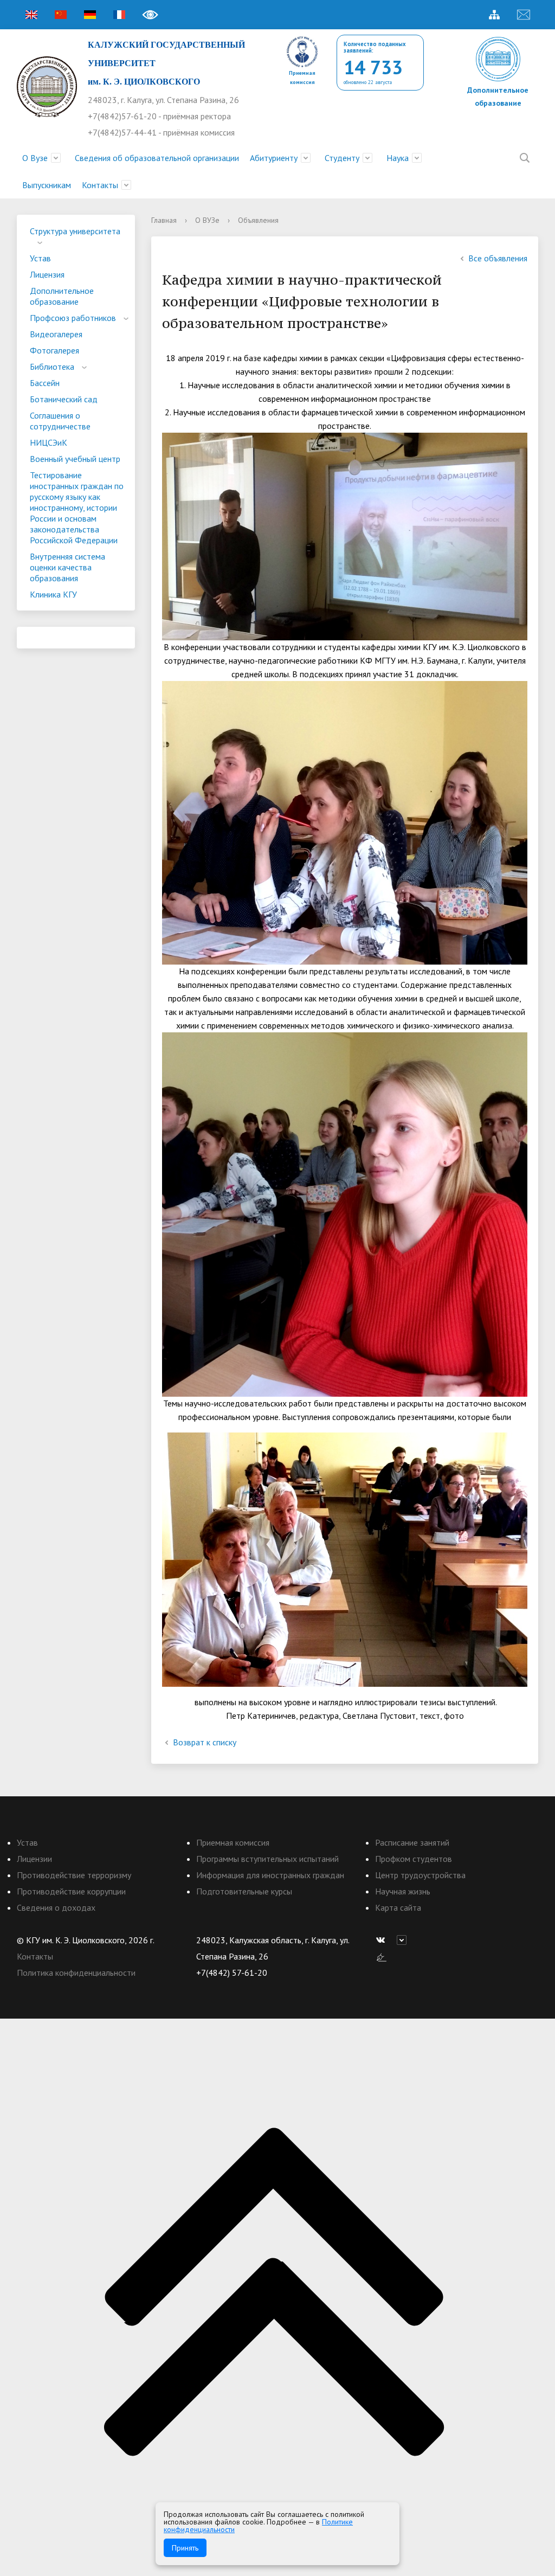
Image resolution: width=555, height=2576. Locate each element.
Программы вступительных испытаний (267, 1859)
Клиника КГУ (53, 594)
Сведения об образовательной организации (157, 158)
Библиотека (52, 367)
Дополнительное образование (62, 296)
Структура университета (75, 231)
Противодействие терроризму (74, 1875)
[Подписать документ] (382, 1956)
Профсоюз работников (73, 318)
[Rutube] (404, 1940)
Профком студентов (414, 1859)
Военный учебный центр (75, 459)
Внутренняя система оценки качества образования (67, 567)
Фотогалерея (54, 350)
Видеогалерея (56, 334)
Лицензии (34, 1859)
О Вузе (35, 158)
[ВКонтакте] (383, 1940)
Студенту (342, 158)
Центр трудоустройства (420, 1875)
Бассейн (45, 383)
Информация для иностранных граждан (270, 1875)
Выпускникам (47, 185)
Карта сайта (398, 1907)
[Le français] (119, 15)
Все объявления (498, 258)
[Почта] (524, 15)
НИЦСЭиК (49, 442)
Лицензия (47, 274)
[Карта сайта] (494, 15)
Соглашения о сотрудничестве (60, 421)
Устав (40, 258)
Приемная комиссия (233, 1842)
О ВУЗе (207, 220)
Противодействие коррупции (71, 1891)
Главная (164, 220)
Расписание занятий (412, 1842)
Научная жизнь (403, 1891)
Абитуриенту (274, 158)
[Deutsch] (90, 15)
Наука (398, 158)
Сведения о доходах (56, 1907)
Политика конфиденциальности (76, 1973)
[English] (31, 15)
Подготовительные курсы (244, 1891)
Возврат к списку (205, 1742)
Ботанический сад (64, 399)
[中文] (61, 15)
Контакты (100, 185)
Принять (185, 2548)
